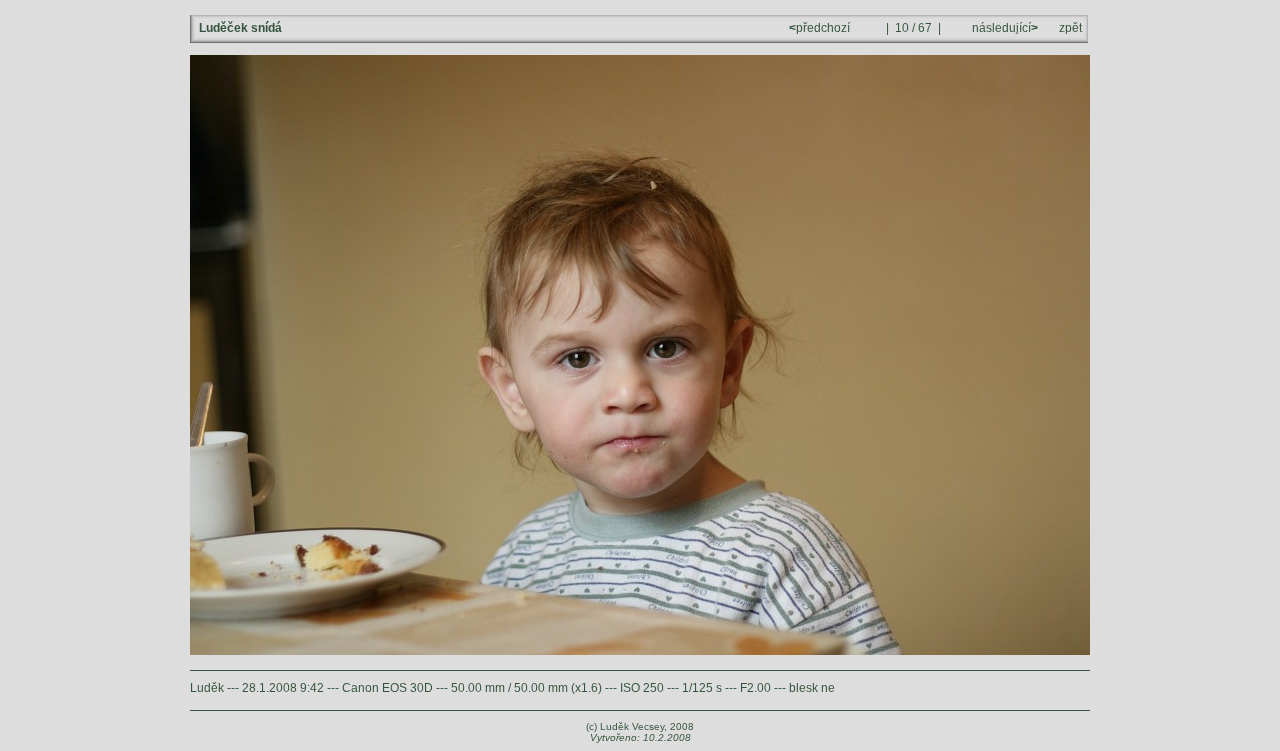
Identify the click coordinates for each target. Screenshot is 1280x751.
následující (1003, 28)
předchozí (821, 28)
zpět (1070, 28)
